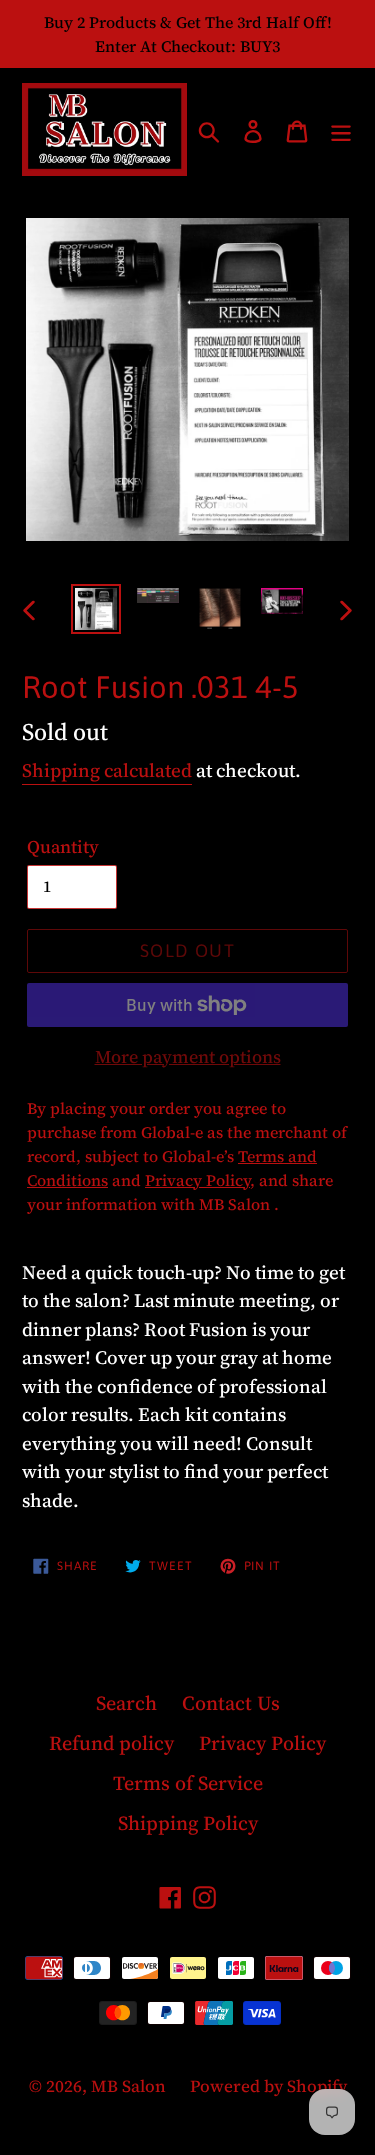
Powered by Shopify (268, 2086)
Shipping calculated (107, 770)
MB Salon (130, 2086)
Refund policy (111, 1743)
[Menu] (341, 129)
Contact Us (231, 1703)
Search (126, 1703)
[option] (96, 609)
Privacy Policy (262, 1743)
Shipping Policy (188, 1823)
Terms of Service (188, 1783)
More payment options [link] (188, 1056)
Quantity (63, 846)
